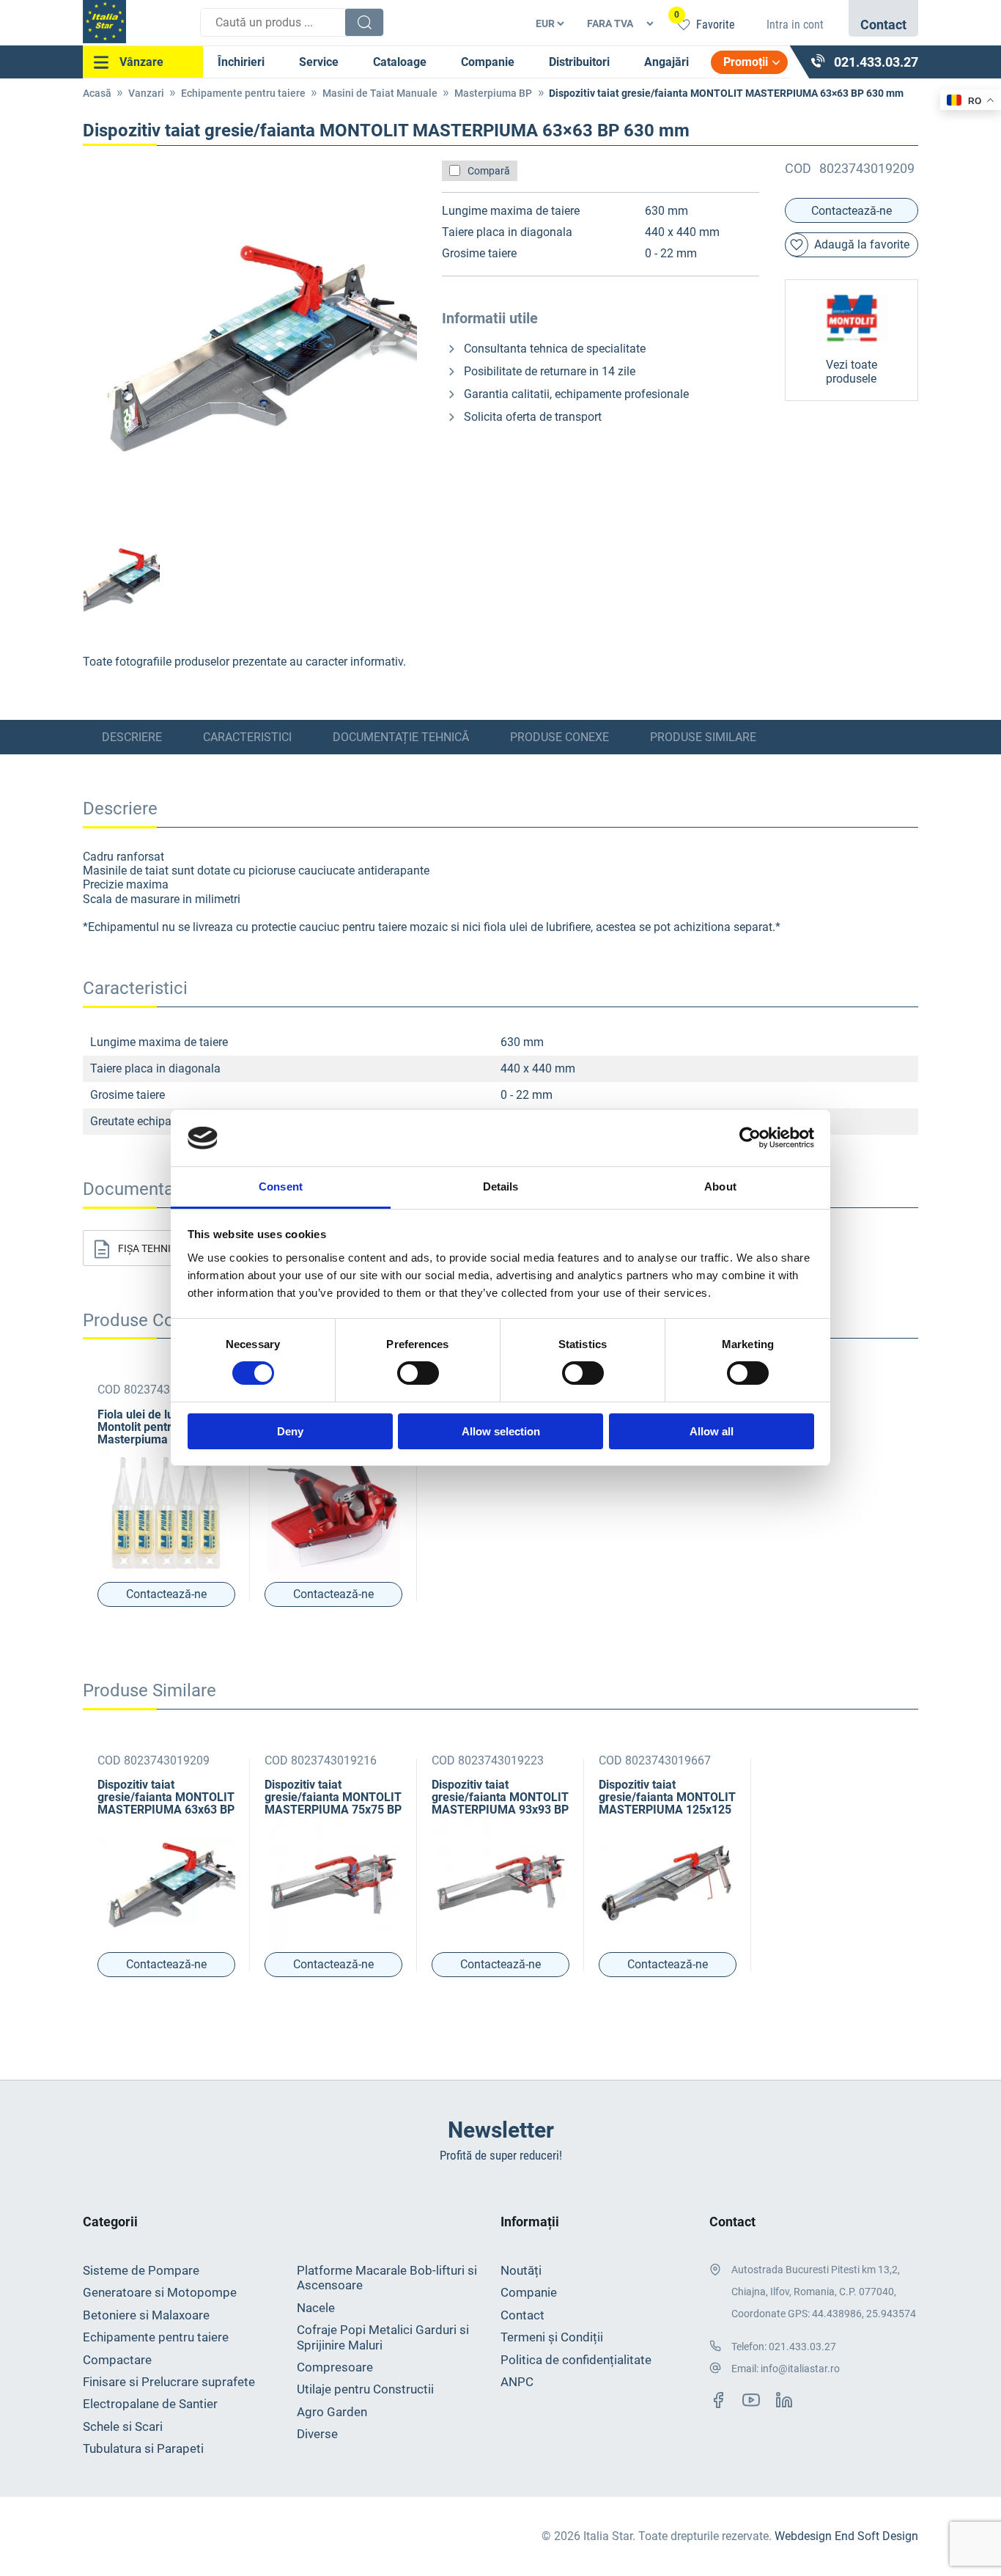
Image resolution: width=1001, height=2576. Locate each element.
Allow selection (501, 1431)
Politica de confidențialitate (576, 2360)
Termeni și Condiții (552, 2337)
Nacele (316, 2308)
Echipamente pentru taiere (243, 93)
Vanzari (146, 93)
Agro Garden (332, 2412)
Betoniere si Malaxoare (146, 2315)
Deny (290, 1431)
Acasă (97, 93)
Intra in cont (795, 25)
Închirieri (241, 62)
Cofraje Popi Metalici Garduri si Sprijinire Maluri (383, 2337)
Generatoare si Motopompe (160, 2292)
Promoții (746, 62)
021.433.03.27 (802, 2347)
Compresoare (335, 2367)
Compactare (117, 2360)
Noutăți (521, 2270)
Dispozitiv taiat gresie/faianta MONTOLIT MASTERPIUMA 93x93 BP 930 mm (500, 1797)
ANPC (517, 2382)
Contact (522, 2315)
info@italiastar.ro (800, 2369)
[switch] (418, 1373)
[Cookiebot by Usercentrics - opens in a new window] (750, 1138)
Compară (489, 171)
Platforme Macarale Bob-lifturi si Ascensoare (387, 2278)
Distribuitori (579, 62)
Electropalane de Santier (150, 2404)
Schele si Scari (123, 2426)
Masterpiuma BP (493, 93)
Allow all (712, 1431)
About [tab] (720, 1186)
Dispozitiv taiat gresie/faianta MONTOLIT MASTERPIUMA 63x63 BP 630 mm (166, 1797)
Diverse (317, 2434)
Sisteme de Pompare (141, 2270)
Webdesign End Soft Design (846, 2536)
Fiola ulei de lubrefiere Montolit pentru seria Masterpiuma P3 (157, 1427)
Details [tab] (501, 1186)
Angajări (666, 62)
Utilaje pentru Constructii (365, 2389)
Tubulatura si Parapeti (143, 2448)
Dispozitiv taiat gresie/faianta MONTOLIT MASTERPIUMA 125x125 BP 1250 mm (667, 1797)
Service (319, 62)
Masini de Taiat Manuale (380, 93)
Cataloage (400, 62)
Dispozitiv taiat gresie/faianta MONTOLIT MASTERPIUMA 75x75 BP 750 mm (333, 1797)
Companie (488, 62)
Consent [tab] (281, 1186)
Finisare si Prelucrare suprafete (169, 2382)
